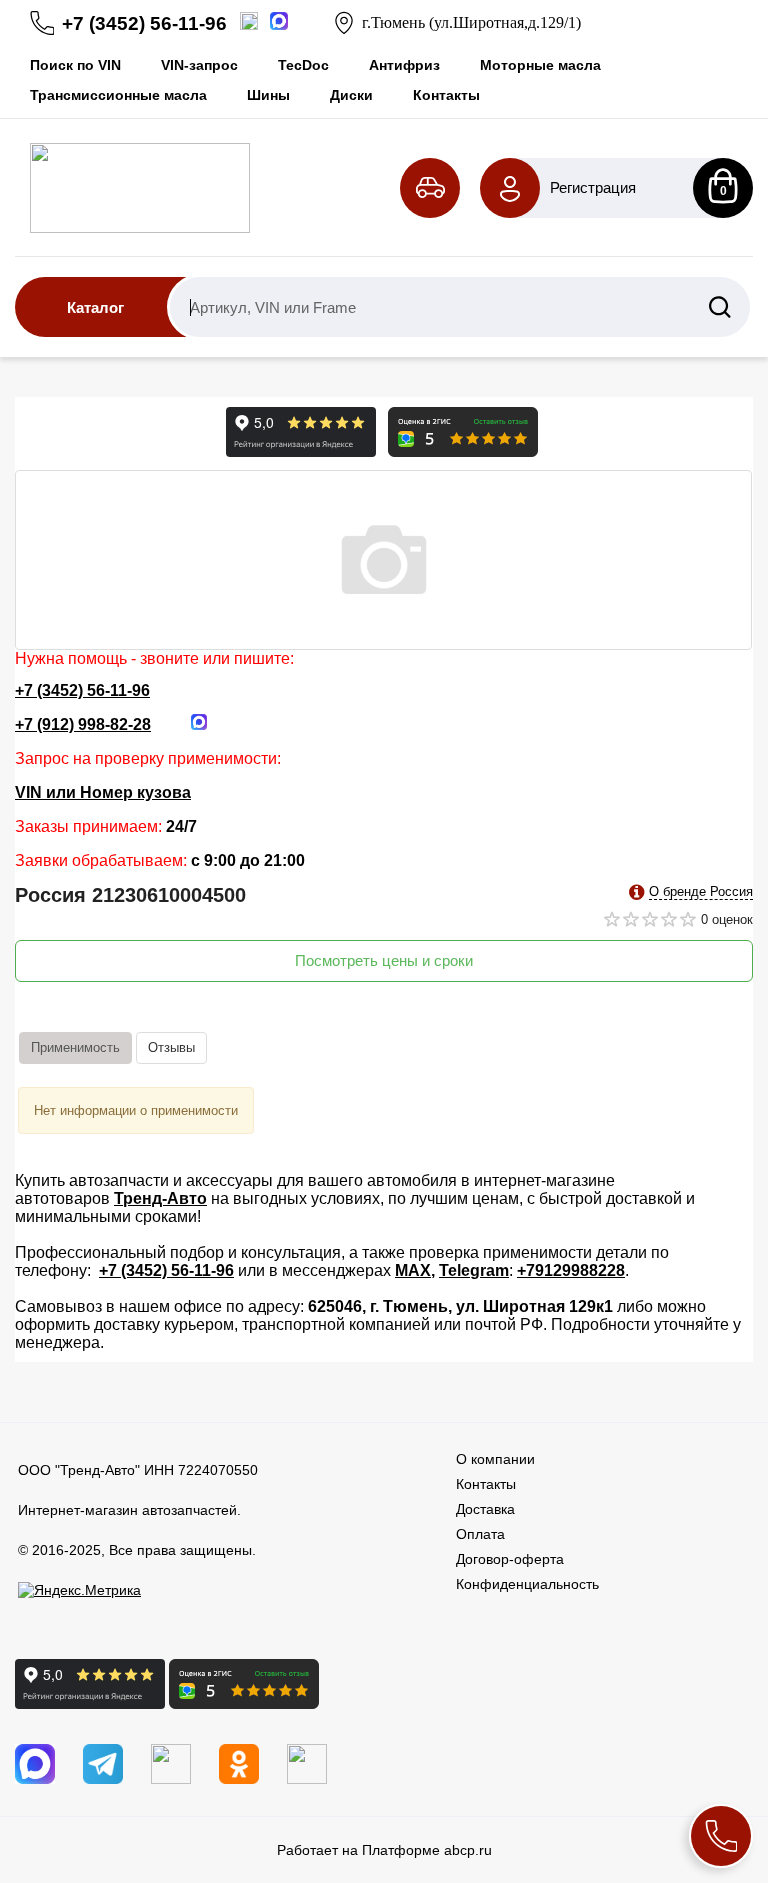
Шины (268, 95)
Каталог (95, 307)
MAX (413, 1270)
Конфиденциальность (527, 1584)
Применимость (75, 1047)
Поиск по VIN (75, 65)
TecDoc (303, 65)
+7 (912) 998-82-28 (83, 724)
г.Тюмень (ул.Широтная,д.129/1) (471, 22)
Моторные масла (540, 65)
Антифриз (404, 65)
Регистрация (593, 187)
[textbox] (460, 307)
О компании (495, 1459)
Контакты (446, 95)
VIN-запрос (199, 65)
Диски (351, 95)
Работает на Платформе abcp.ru (384, 1850)
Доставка (485, 1509)
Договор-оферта (510, 1559)
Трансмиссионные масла (118, 95)
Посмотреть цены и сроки (384, 960)
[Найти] (720, 307)
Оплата (480, 1534)
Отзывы (171, 1047)
